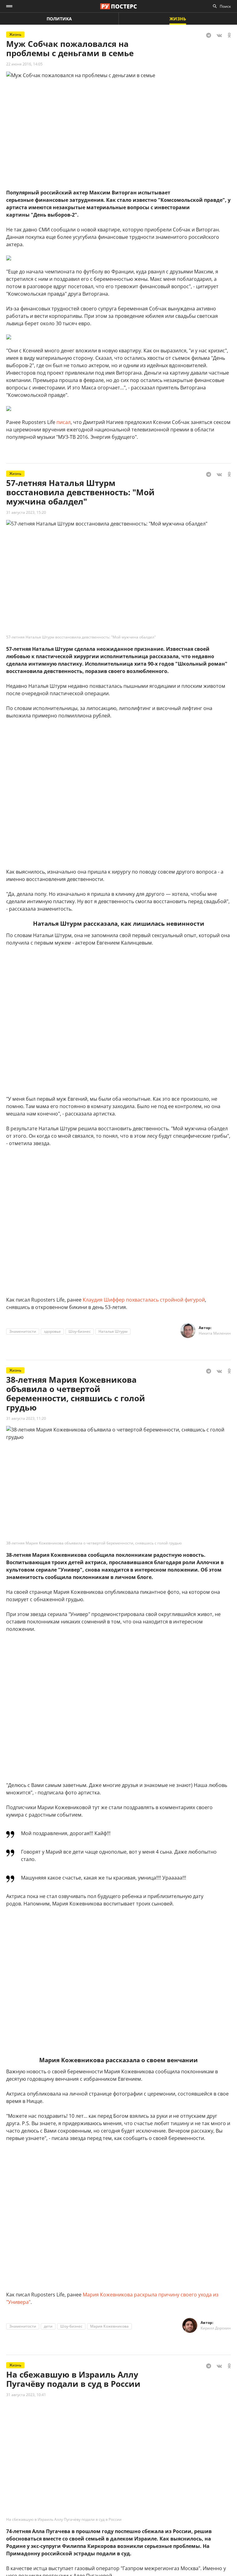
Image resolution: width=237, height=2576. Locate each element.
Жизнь (178, 19)
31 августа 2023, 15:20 (26, 512)
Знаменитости (23, 1331)
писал (64, 422)
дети (48, 2326)
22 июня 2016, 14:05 (24, 64)
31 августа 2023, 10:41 (26, 2395)
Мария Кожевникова (109, 2326)
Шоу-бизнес (80, 1331)
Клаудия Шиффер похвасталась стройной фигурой (144, 1300)
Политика (59, 19)
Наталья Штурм (113, 1331)
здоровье (52, 1331)
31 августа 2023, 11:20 (26, 1418)
